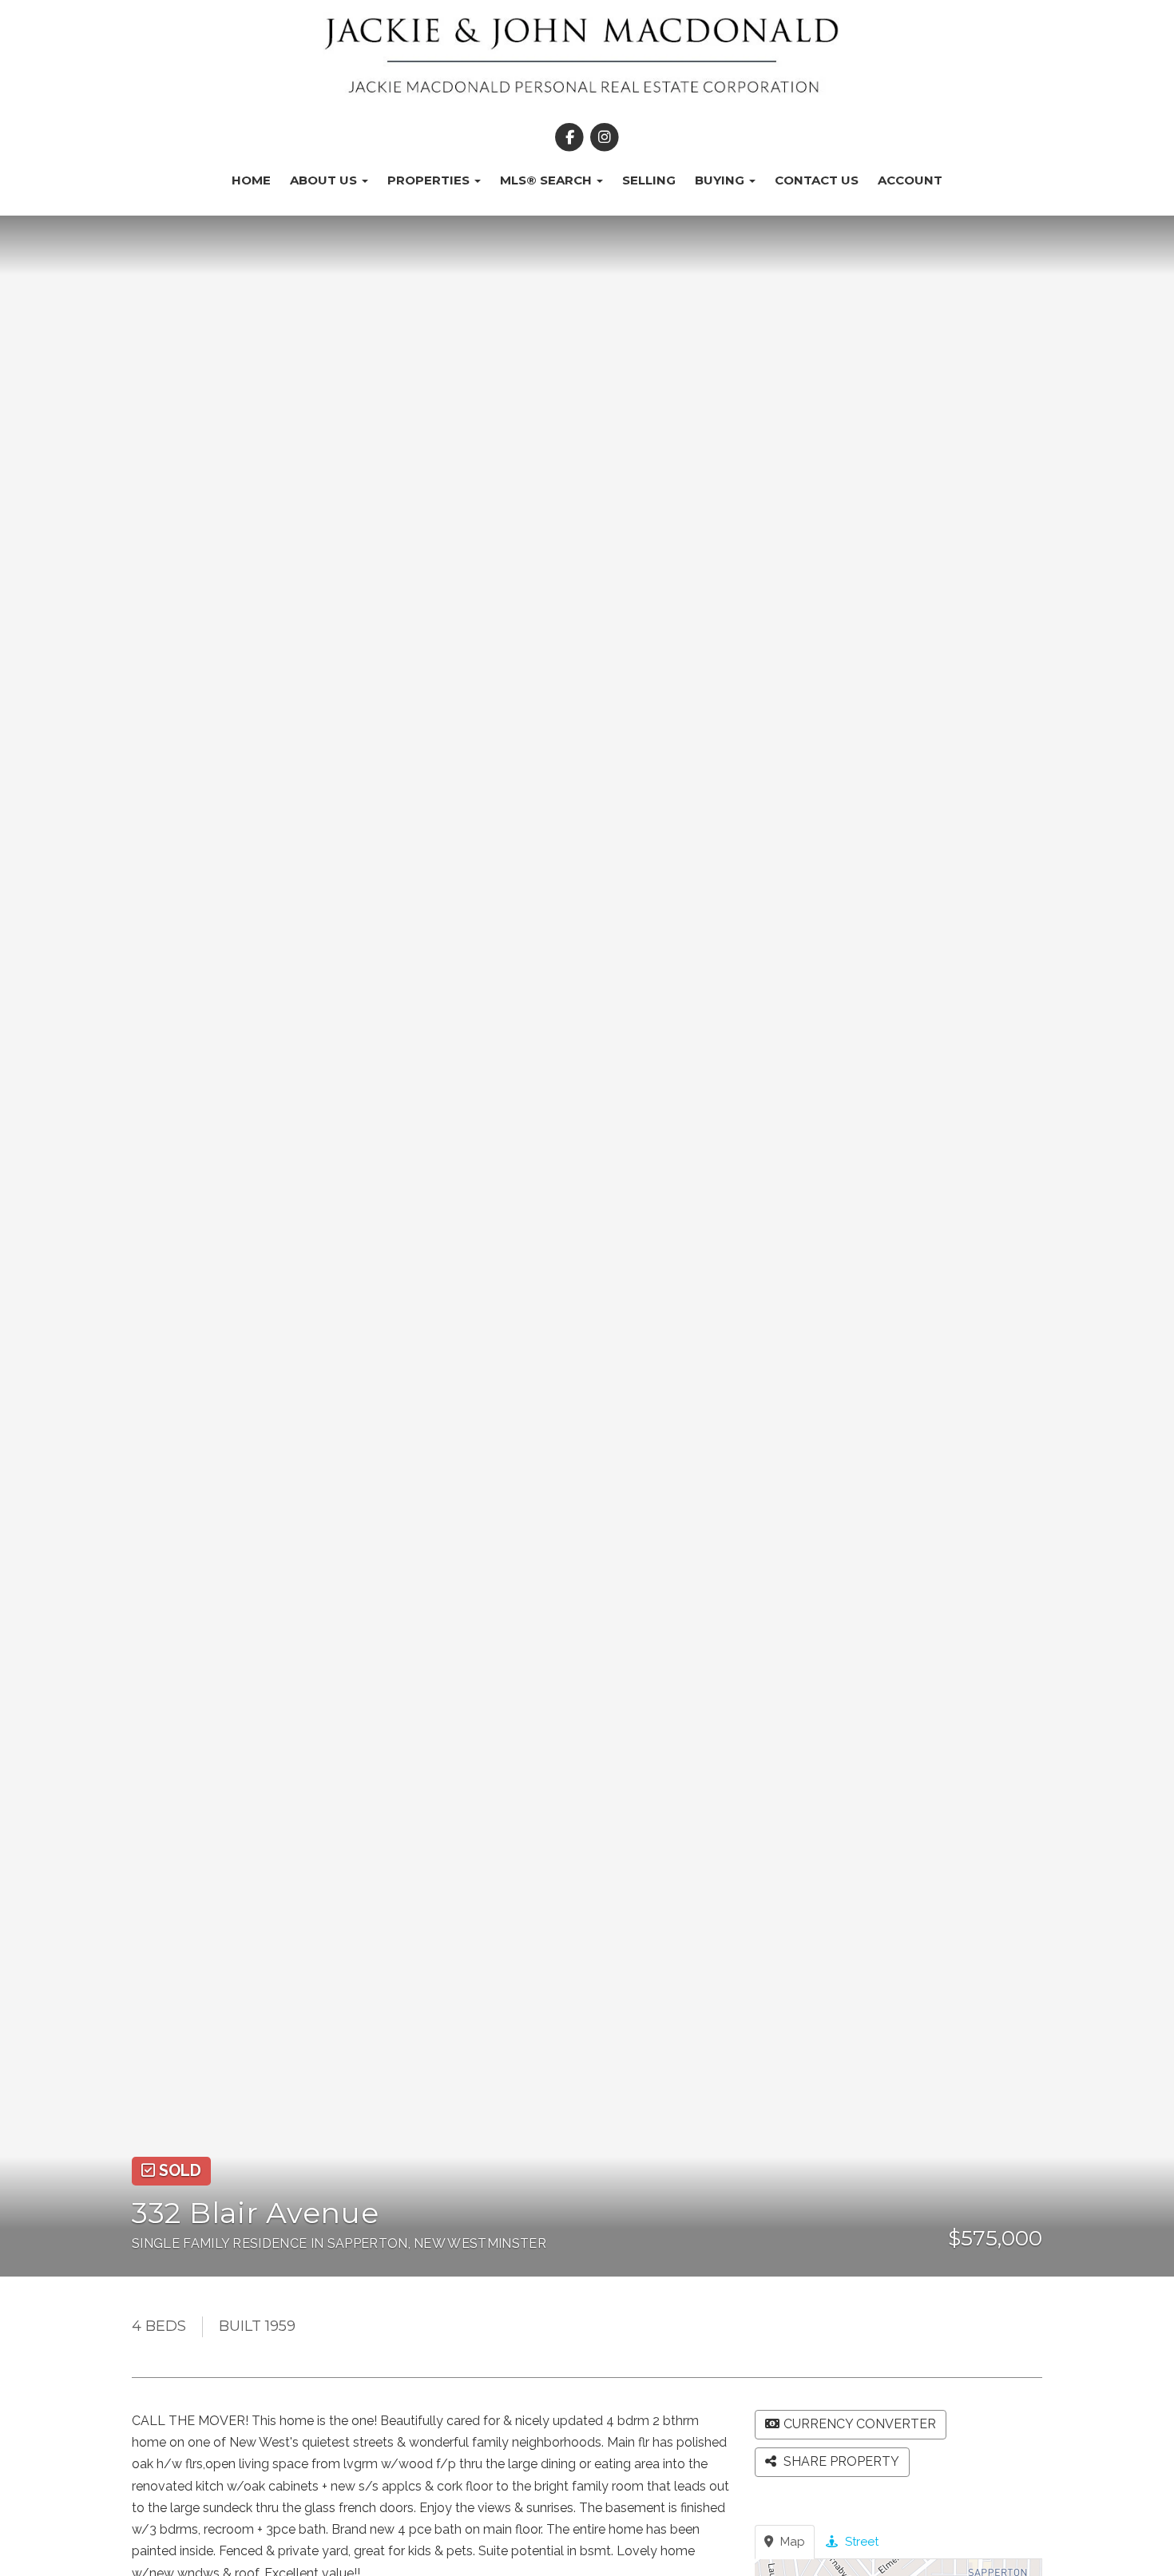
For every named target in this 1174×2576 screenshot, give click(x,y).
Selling (649, 180)
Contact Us (817, 180)
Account (910, 180)
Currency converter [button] (860, 2424)
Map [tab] (791, 2542)
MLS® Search (547, 180)
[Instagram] (604, 137)
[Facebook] (571, 137)
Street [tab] (860, 2542)
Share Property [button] (840, 2461)
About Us (325, 180)
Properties (430, 180)
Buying (721, 180)
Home (251, 180)
